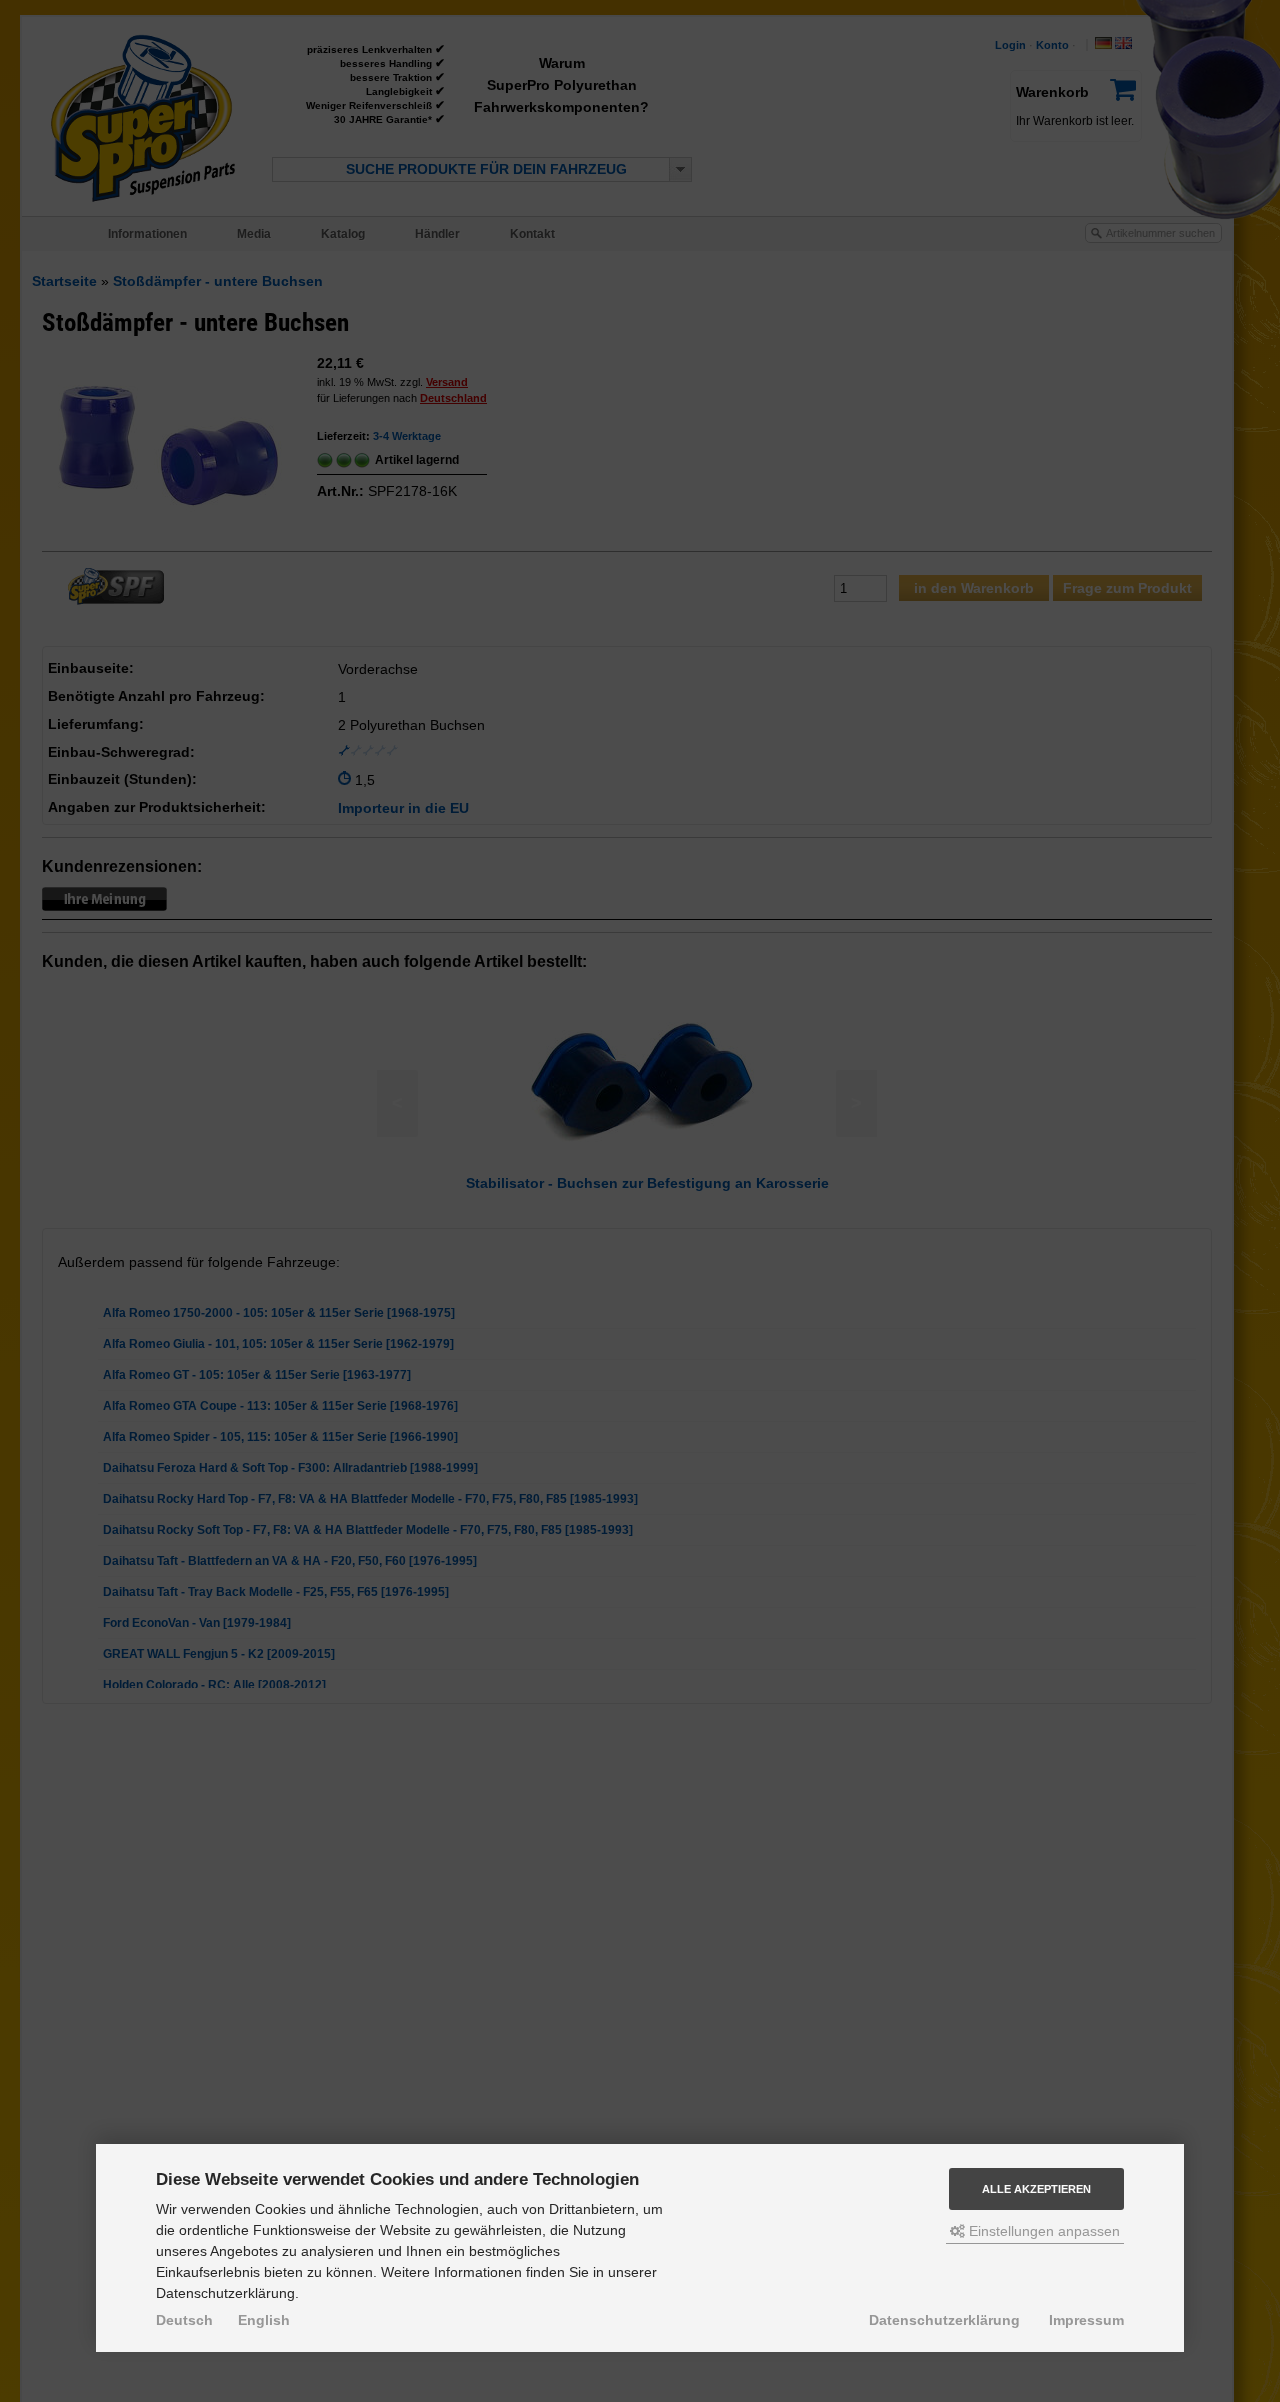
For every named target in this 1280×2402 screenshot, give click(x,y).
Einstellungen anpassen (1042, 2231)
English (264, 2320)
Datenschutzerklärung (944, 2320)
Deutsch (184, 2320)
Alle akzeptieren (1036, 2189)
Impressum (1086, 2320)
